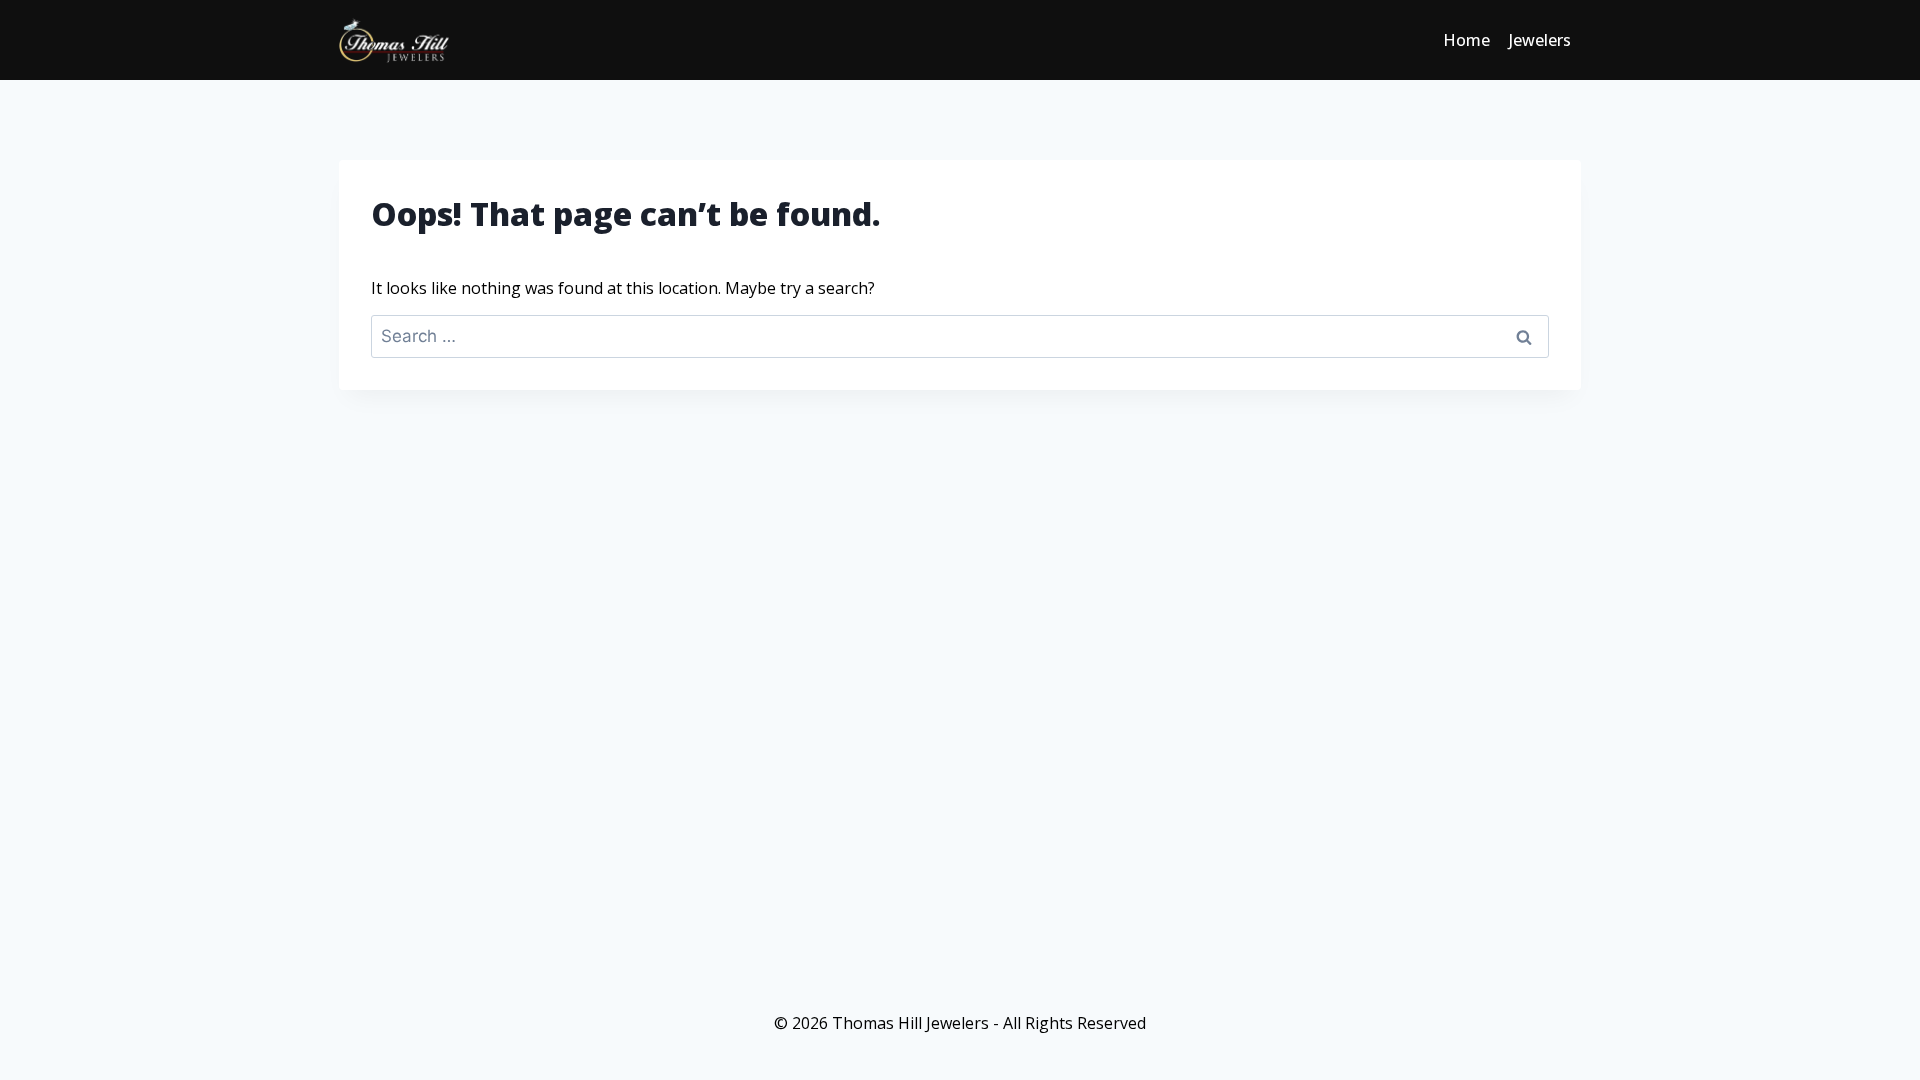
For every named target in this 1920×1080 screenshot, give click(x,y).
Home (1466, 40)
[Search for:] (960, 336)
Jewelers (1540, 40)
